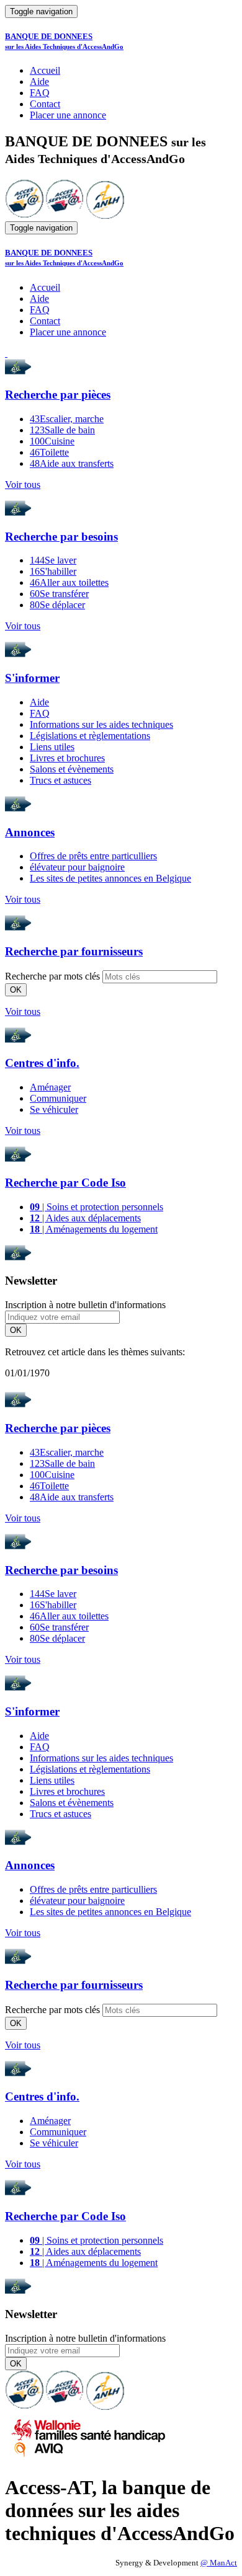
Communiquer (58, 1098)
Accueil (45, 70)
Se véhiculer (54, 1109)
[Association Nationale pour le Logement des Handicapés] (105, 215)
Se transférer (59, 594)
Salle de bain (62, 430)
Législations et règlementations (90, 736)
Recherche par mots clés (52, 976)
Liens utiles (52, 747)
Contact (45, 104)
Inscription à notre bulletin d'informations (85, 1305)
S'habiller (53, 571)
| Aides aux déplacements (85, 1218)
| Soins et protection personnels (96, 1207)
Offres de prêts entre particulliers (93, 856)
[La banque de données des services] (65, 215)
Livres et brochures (67, 758)
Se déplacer (57, 605)
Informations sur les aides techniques (101, 724)
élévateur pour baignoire (77, 867)
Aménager (50, 1087)
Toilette (49, 452)
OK (16, 990)
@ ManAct (219, 2563)
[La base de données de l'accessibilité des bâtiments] (24, 215)
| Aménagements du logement (94, 1229)
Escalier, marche (67, 419)
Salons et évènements (72, 769)
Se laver (53, 560)
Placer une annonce (68, 115)
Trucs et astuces (60, 780)
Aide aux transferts (72, 463)
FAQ (40, 93)
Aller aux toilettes (69, 582)
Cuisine (52, 441)
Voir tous (23, 485)
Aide (39, 82)
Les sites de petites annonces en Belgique (110, 878)
